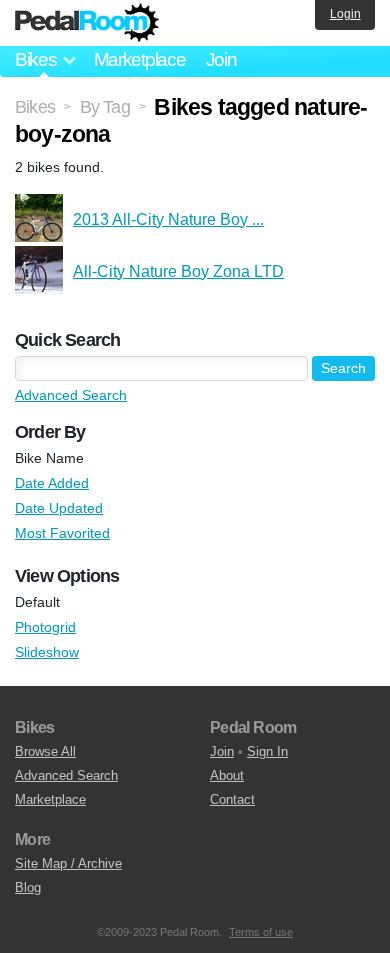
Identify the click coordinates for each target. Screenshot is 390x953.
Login (345, 14)
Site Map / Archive (68, 863)
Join (221, 59)
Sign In (267, 751)
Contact (232, 799)
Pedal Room (87, 23)
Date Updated (59, 508)
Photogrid (45, 627)
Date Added (52, 483)
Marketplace (140, 59)
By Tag (105, 107)
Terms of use (261, 932)
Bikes (35, 107)
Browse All (45, 751)
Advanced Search (71, 395)
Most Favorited (62, 533)
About (227, 775)
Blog (28, 887)
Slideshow (47, 652)
